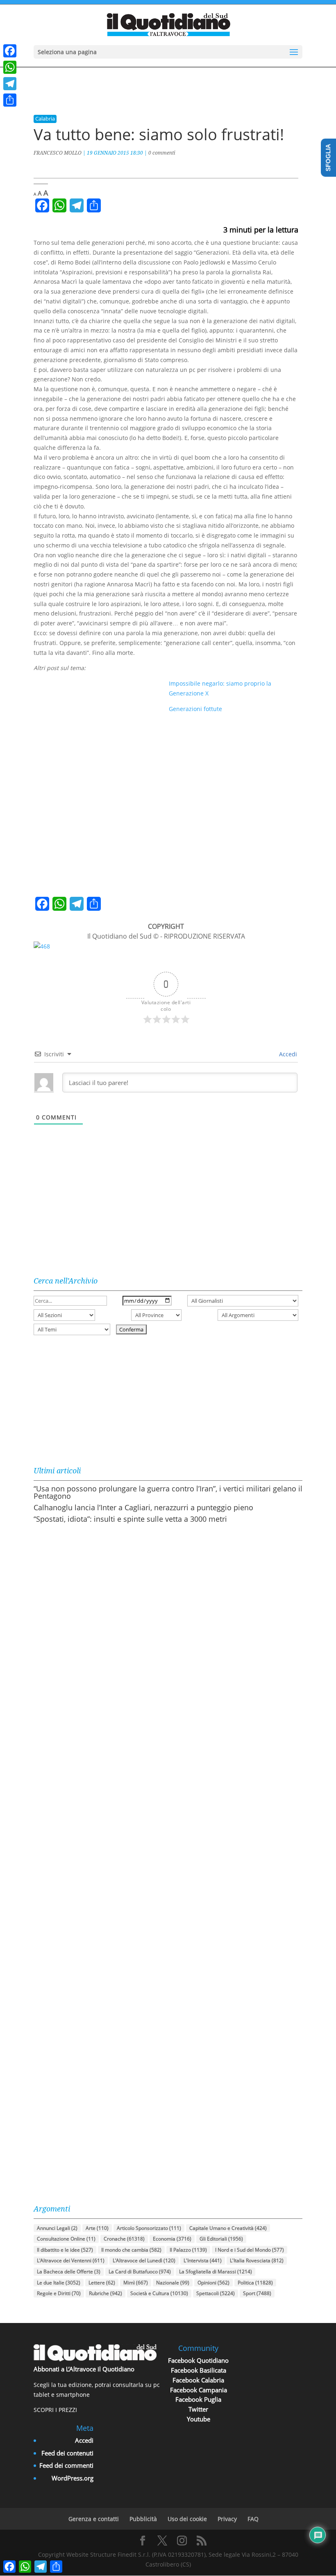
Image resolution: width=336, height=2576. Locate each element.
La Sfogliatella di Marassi (216, 2272)
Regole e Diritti (59, 2293)
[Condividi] (10, 100)
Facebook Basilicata (199, 2370)
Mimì (136, 2283)
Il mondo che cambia (131, 2250)
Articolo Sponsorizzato (149, 2228)
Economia (172, 2239)
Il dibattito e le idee (65, 2250)
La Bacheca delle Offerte (69, 2272)
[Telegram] (10, 84)
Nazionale (173, 2283)
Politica (255, 2283)
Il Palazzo (188, 2250)
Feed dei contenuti (67, 2453)
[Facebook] (10, 51)
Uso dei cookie (187, 2519)
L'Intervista (203, 2260)
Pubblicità (143, 2519)
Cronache (124, 2239)
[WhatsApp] (10, 67)
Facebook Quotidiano (198, 2360)
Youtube (199, 2419)
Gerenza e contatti (94, 2519)
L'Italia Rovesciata (257, 2260)
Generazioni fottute (195, 709)
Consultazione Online (66, 2239)
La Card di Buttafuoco (140, 2272)
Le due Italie (59, 2283)
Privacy (227, 2519)
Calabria (45, 119)
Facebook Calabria (198, 2380)
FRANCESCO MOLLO (58, 153)
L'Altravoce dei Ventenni (71, 2260)
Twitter (198, 2409)
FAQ (253, 2519)
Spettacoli (216, 2293)
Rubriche (106, 2293)
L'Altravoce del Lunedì (144, 2260)
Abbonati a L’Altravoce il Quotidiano (84, 2369)
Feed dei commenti (66, 2465)
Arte (97, 2228)
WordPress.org (73, 2478)
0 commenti (162, 153)
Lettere (102, 2283)
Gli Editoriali (221, 2239)
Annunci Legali (57, 2228)
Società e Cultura (159, 2293)
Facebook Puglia (198, 2399)
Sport (257, 2293)
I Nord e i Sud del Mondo (250, 2250)
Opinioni (213, 2283)
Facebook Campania (199, 2390)
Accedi (287, 1054)
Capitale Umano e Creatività (228, 2228)
